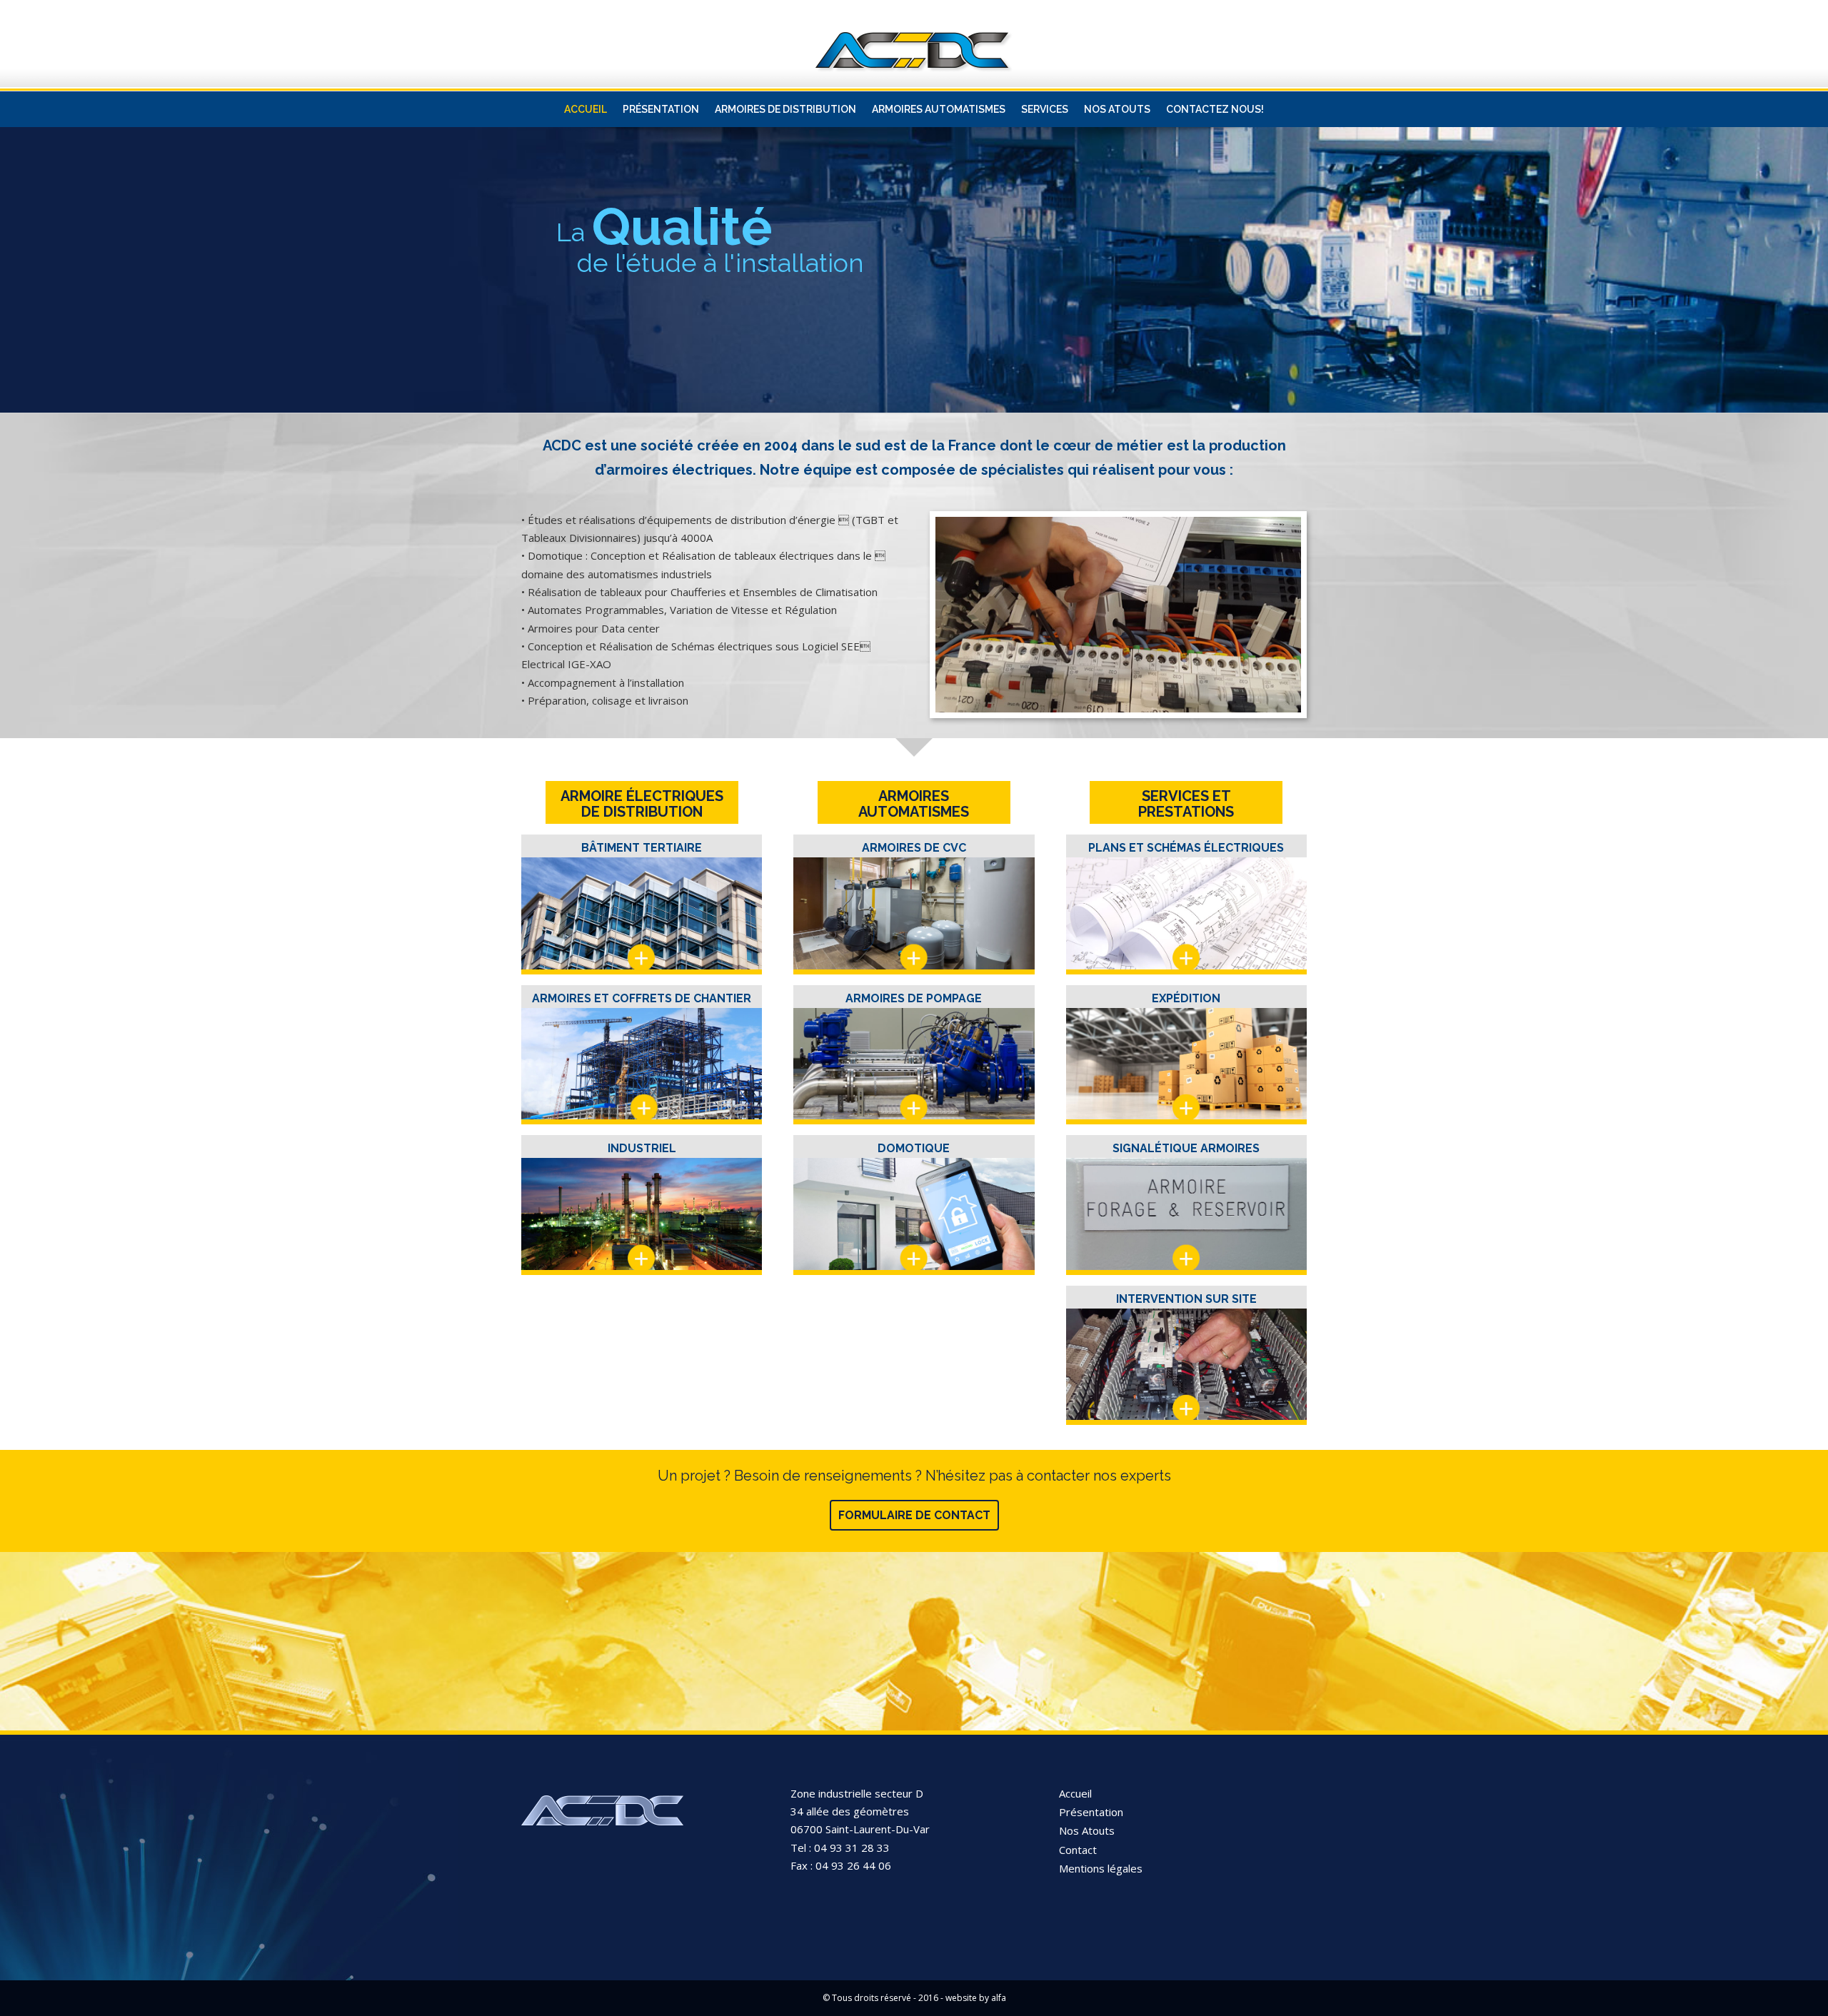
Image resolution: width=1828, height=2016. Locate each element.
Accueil (1075, 1793)
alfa (999, 1998)
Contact (1078, 1850)
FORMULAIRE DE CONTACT (914, 1515)
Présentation (1091, 1812)
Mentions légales (1101, 1868)
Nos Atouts (1087, 1830)
